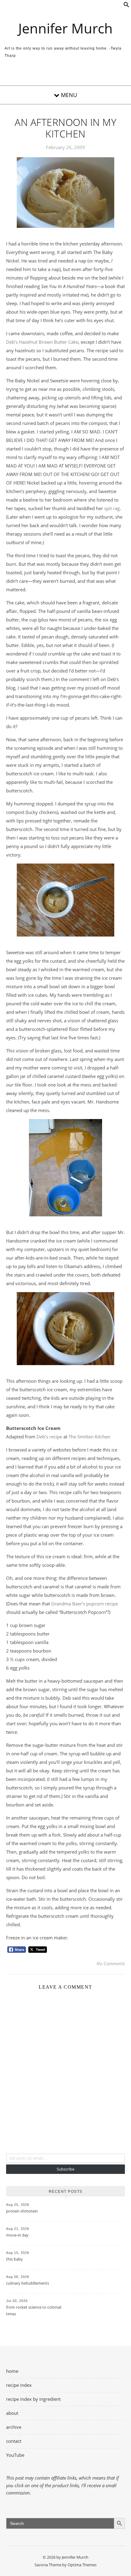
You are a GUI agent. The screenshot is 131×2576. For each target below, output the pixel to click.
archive (14, 2427)
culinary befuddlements (28, 2283)
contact (14, 2441)
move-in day (17, 2235)
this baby (14, 2259)
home (12, 2371)
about (12, 2413)
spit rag (112, 508)
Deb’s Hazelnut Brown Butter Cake (42, 342)
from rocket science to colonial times (34, 2310)
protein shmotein (22, 2211)
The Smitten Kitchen (89, 1437)
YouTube (15, 2455)
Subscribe (65, 2169)
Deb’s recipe (49, 1437)
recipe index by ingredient (33, 2399)
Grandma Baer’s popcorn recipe (85, 1604)
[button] (126, 6)
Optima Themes (82, 2565)
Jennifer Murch (65, 28)
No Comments (111, 1963)
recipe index (19, 2385)
